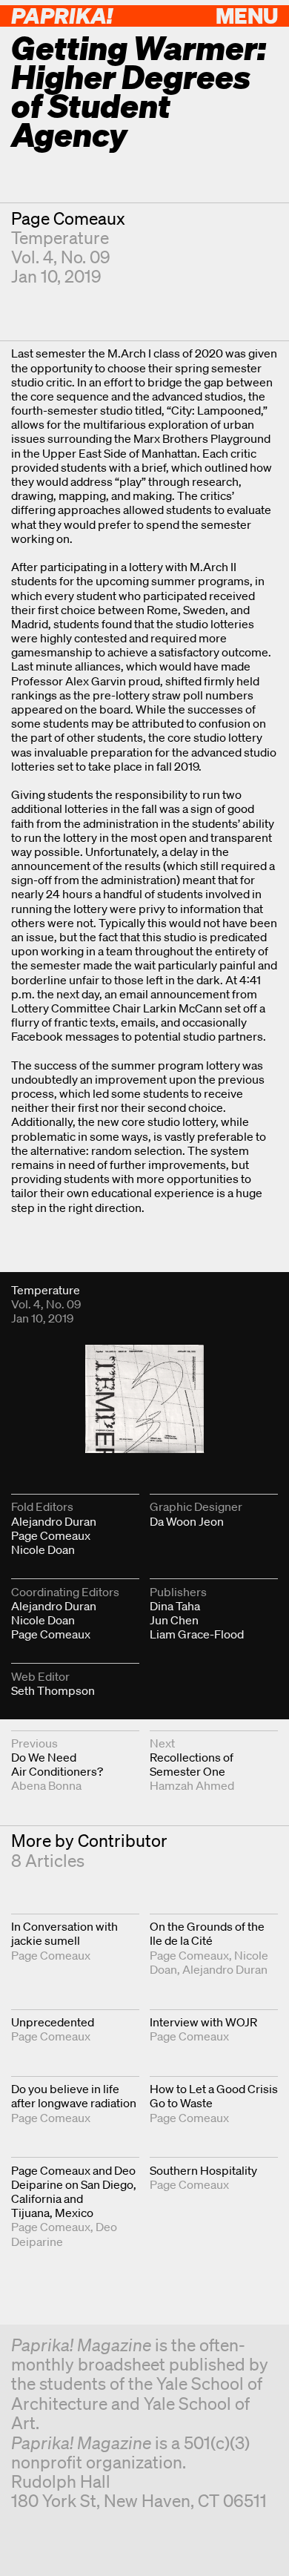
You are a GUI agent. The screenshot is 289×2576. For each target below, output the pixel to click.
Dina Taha (175, 1606)
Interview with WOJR (203, 2022)
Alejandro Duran (54, 1521)
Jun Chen (174, 1620)
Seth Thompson (53, 1690)
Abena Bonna (46, 1785)
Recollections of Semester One (192, 1764)
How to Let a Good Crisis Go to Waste (214, 2096)
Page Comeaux (68, 218)
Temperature (60, 238)
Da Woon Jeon (187, 1521)
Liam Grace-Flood (197, 1634)
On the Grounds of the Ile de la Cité (207, 1933)
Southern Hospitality (203, 2170)
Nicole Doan (43, 1549)
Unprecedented (53, 2022)
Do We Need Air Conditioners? (57, 1764)
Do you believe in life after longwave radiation (74, 2096)
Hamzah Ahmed (192, 1785)
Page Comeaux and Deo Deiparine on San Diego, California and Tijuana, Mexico (74, 2192)
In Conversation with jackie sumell (64, 1933)
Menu (247, 15)
